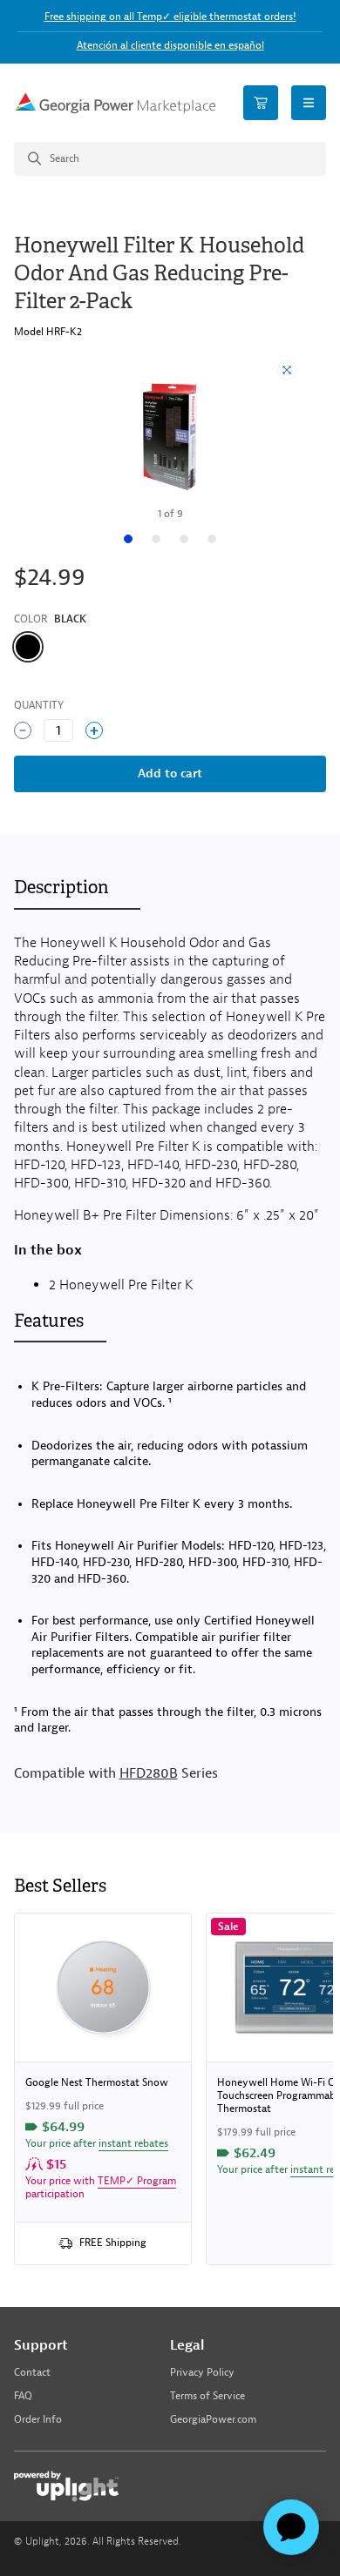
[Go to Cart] (261, 103)
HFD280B (149, 1773)
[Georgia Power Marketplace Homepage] (116, 103)
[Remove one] (23, 730)
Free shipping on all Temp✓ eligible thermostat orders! (170, 17)
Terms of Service (207, 2396)
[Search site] (170, 159)
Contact (32, 2373)
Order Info (38, 2420)
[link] (103, 2089)
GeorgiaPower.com (213, 2420)
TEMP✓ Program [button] (137, 2181)
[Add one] (94, 730)
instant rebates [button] (133, 2143)
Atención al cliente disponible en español (170, 45)
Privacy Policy (202, 2373)
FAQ (23, 2396)
